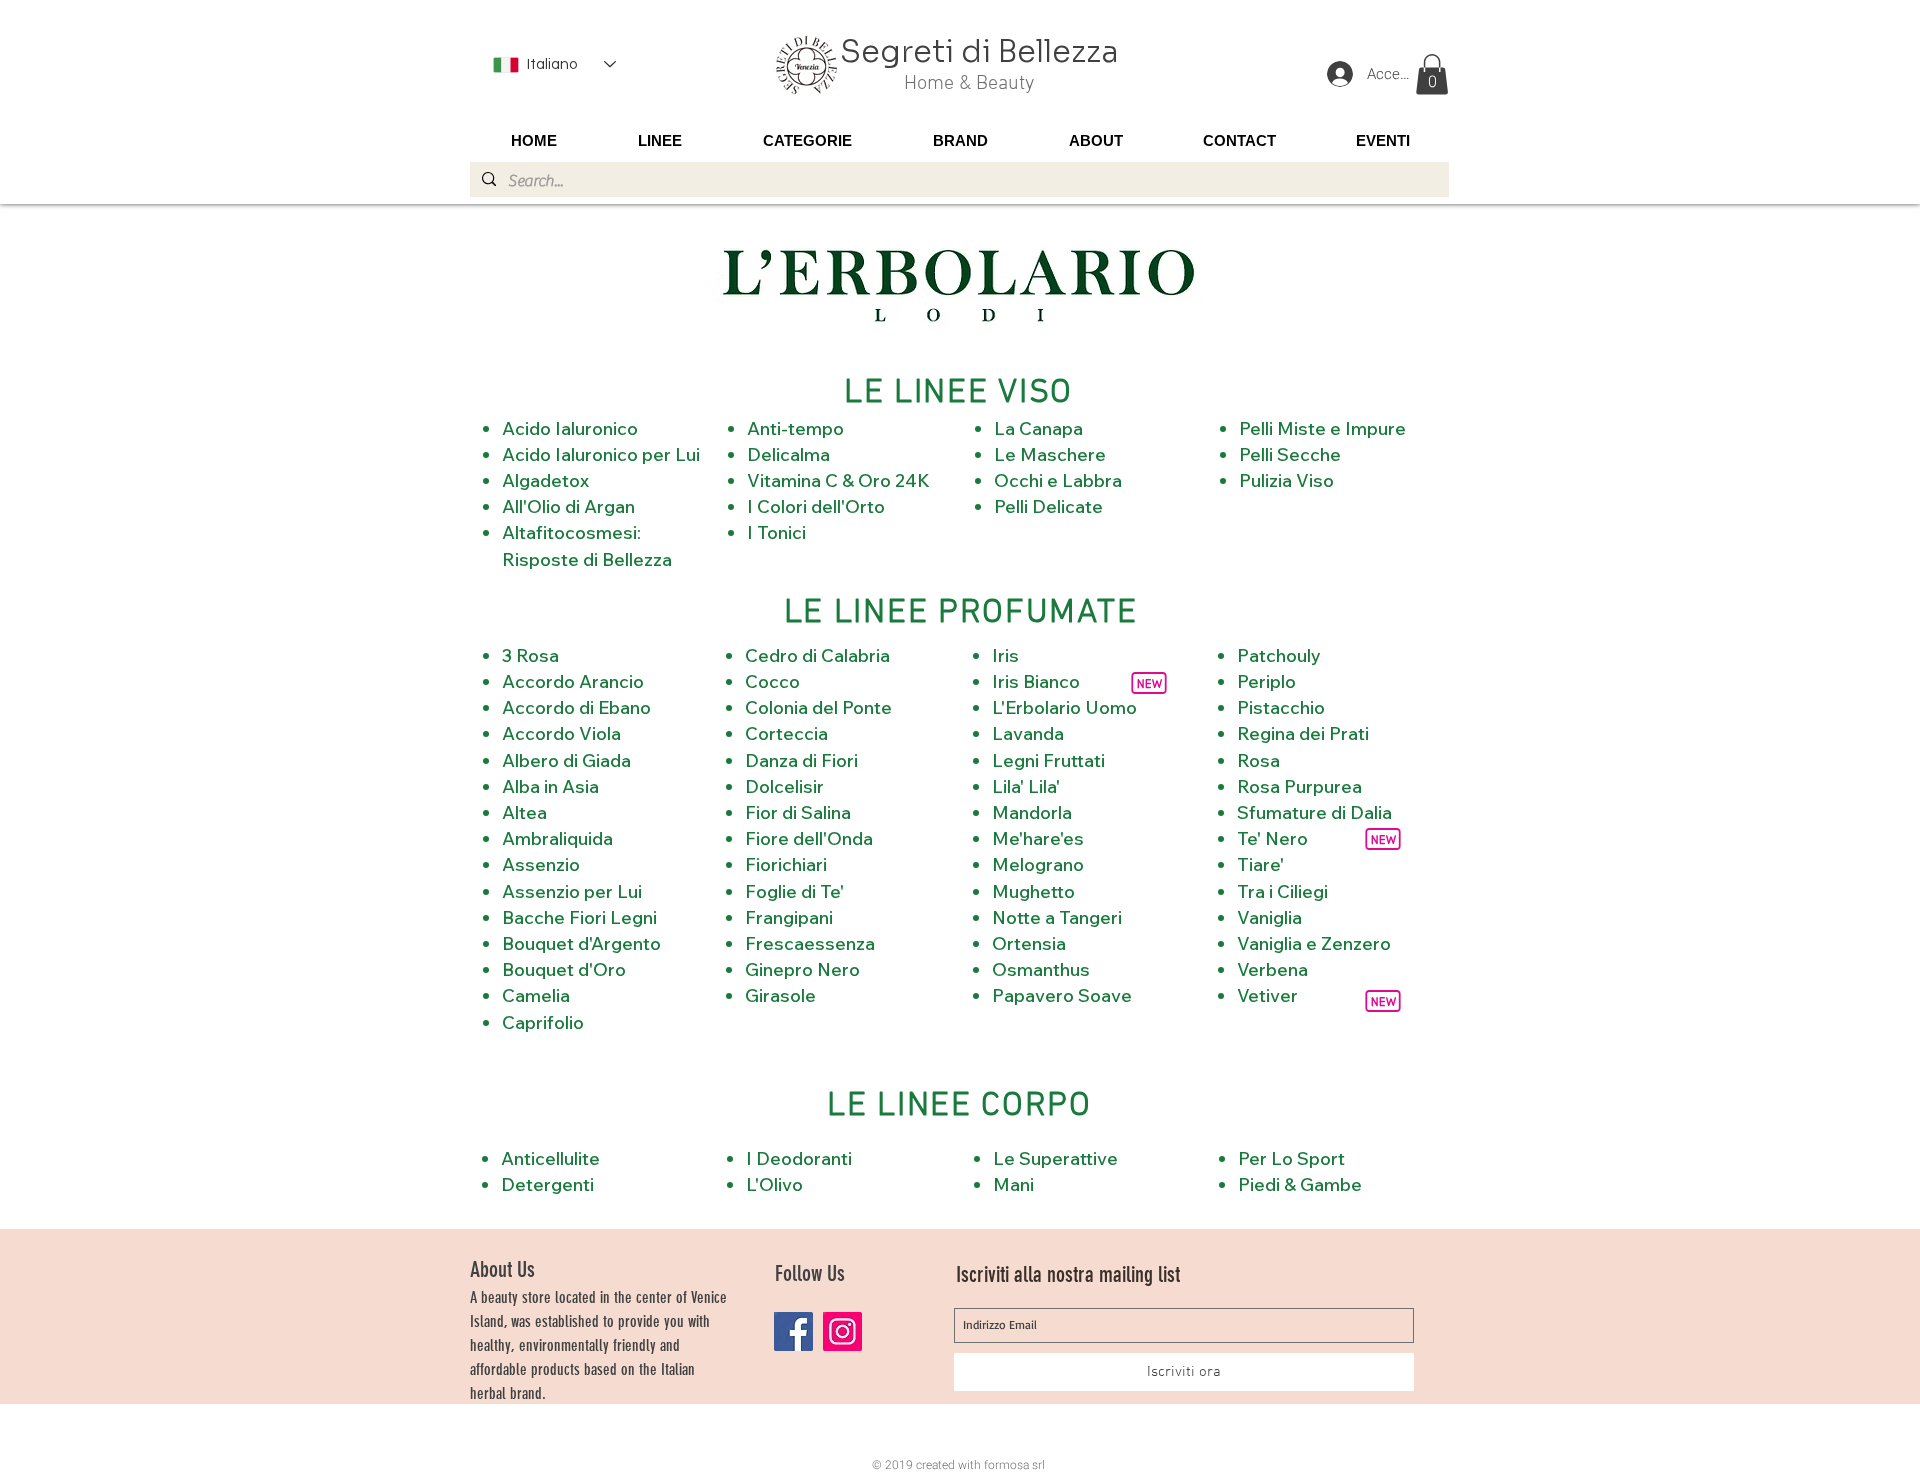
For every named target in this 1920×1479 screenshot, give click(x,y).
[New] (1383, 1001)
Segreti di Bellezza (979, 52)
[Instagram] (842, 1331)
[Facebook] (793, 1331)
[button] (1432, 74)
